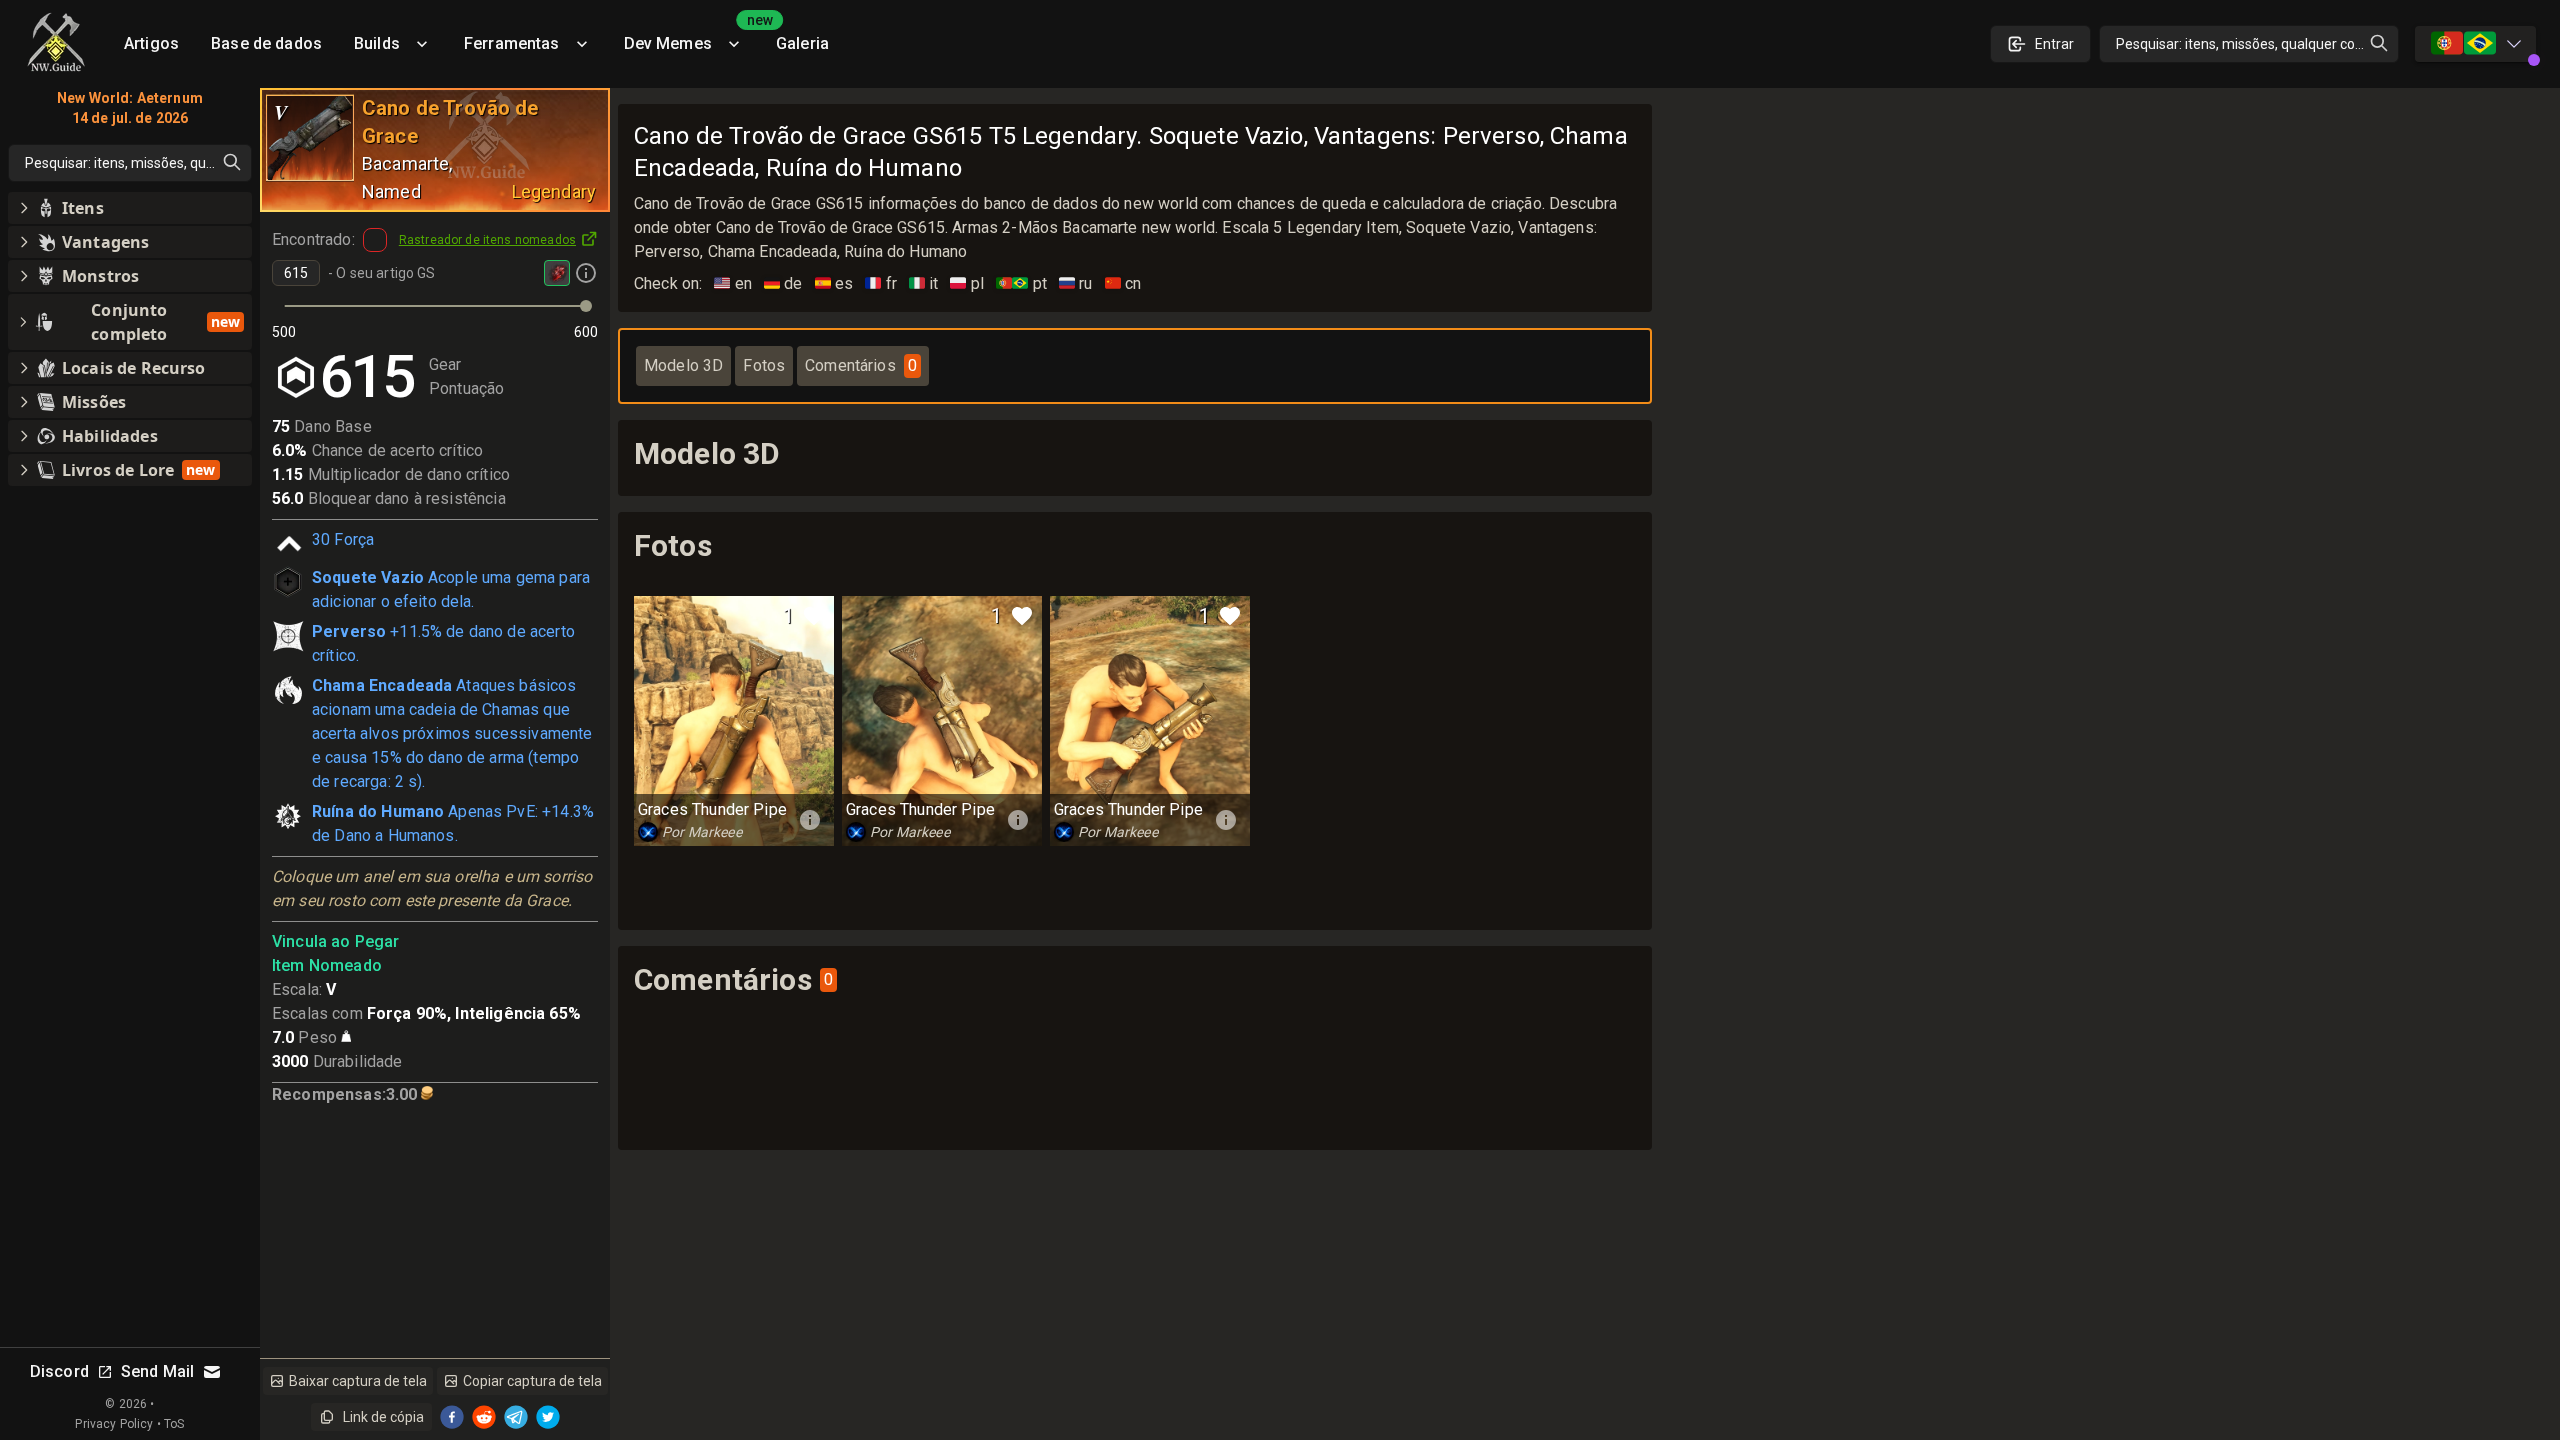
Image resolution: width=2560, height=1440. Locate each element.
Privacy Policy (114, 1424)
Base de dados (266, 43)
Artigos (151, 43)
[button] (130, 208)
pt (1021, 283)
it (924, 283)
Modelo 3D (683, 365)
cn (1123, 283)
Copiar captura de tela (532, 1381)
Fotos (764, 365)
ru (1076, 283)
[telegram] (516, 1417)
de (783, 283)
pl (967, 283)
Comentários (861, 365)
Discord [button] (59, 1371)
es (834, 283)
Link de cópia (383, 1417)
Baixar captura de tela (358, 1381)
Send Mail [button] (157, 1371)
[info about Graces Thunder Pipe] (810, 820)
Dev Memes (692, 36)
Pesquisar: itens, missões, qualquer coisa (2244, 44)
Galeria (802, 43)
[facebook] (452, 1417)
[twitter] (548, 1417)
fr (881, 283)
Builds (377, 43)
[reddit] (484, 1417)
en (733, 283)
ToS (174, 1424)
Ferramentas (512, 43)
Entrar (2054, 44)
